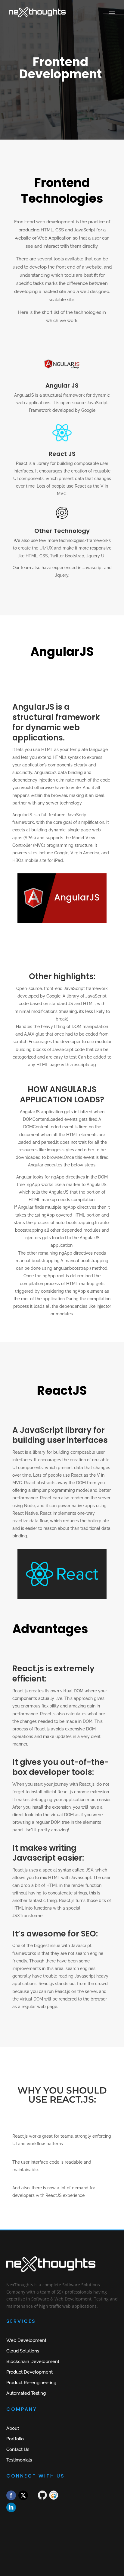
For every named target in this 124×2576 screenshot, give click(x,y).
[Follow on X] (23, 2495)
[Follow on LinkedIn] (11, 2507)
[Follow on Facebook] (11, 2495)
